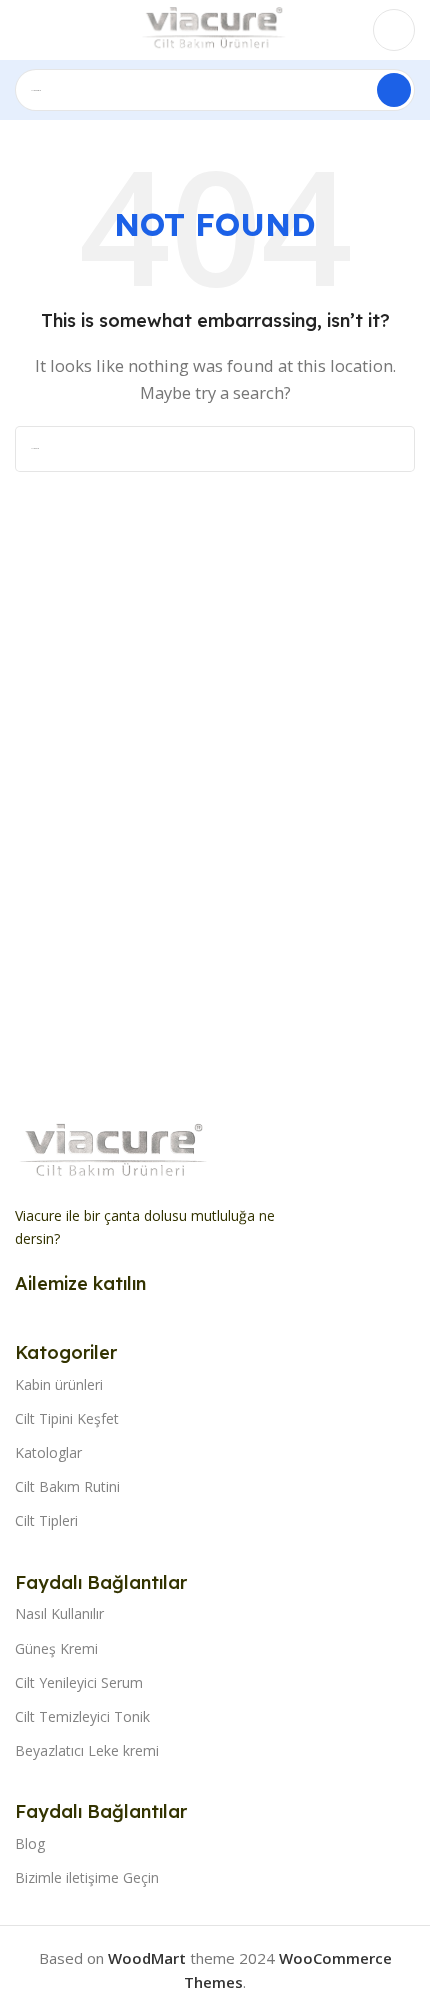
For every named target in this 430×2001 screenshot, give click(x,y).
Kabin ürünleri (59, 1384)
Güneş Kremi (56, 1648)
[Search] (394, 90)
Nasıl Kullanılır (59, 1613)
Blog (30, 1843)
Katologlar (48, 1452)
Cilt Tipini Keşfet (67, 1418)
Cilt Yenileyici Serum (79, 1682)
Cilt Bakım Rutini (67, 1486)
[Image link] (115, 1151)
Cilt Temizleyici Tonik (82, 1716)
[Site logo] (215, 28)
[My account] (394, 30)
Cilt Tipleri (46, 1520)
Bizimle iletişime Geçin (87, 1877)
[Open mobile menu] (23, 30)
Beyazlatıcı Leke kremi (87, 1750)
